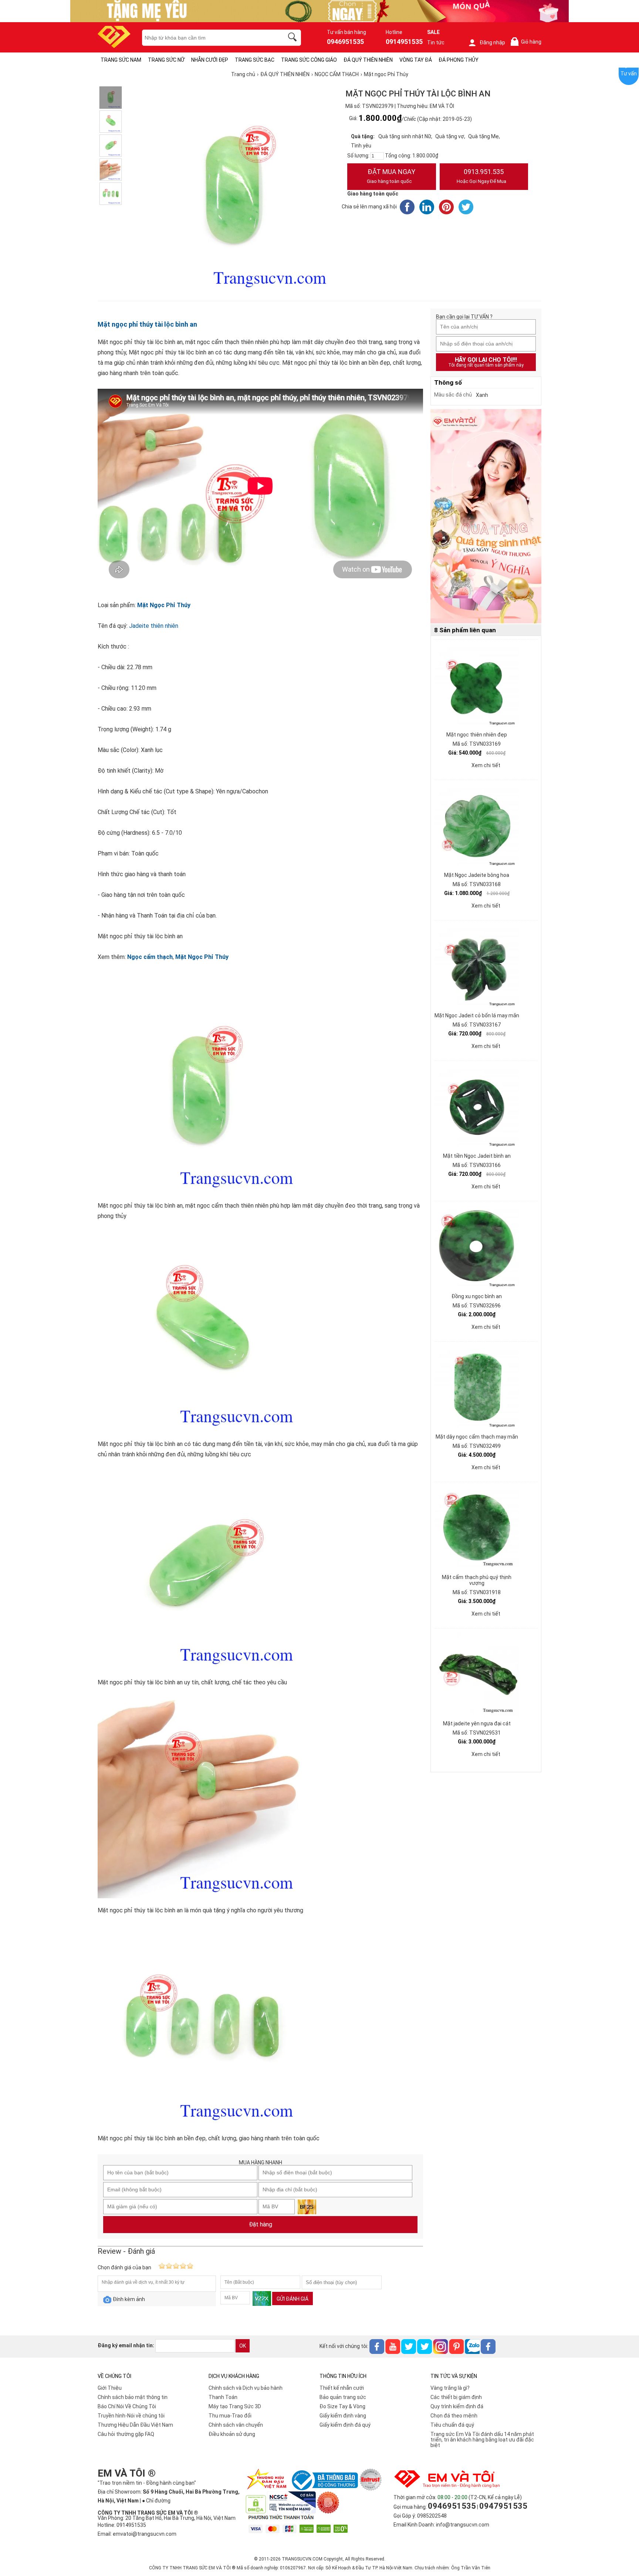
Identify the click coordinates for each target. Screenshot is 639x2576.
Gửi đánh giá (293, 2299)
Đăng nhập (492, 42)
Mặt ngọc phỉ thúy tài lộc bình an (147, 324)
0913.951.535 (481, 176)
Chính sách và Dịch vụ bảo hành (246, 2388)
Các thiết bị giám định (456, 2397)
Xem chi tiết (486, 765)
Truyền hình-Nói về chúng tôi (131, 2416)
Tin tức (436, 42)
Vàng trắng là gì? (450, 2388)
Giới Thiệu (110, 2388)
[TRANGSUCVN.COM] (114, 46)
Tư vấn (629, 74)
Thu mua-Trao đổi (230, 2416)
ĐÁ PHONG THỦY (459, 60)
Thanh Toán (223, 2397)
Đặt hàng (261, 2224)
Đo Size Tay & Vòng (342, 2406)
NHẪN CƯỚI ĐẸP (210, 60)
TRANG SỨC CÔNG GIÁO (309, 60)
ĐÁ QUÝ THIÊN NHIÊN (368, 60)
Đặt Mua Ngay (391, 176)
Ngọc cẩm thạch (150, 957)
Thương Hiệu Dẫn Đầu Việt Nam (135, 2425)
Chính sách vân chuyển (236, 2425)
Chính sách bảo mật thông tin (133, 2397)
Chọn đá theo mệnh (454, 2416)
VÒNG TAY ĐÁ (416, 60)
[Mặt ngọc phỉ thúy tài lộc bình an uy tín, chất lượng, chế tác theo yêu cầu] (111, 146)
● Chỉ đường (156, 2501)
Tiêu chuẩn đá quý (452, 2425)
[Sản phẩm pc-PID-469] (486, 517)
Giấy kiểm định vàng (343, 2416)
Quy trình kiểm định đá (457, 2406)
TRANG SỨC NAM (121, 60)
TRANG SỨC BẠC (255, 60)
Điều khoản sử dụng (232, 2434)
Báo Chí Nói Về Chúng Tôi (127, 2406)
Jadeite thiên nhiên (154, 626)
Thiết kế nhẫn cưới (342, 2388)
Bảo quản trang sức (343, 2397)
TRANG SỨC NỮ (166, 60)
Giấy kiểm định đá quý (345, 2425)
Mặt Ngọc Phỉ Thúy (164, 605)
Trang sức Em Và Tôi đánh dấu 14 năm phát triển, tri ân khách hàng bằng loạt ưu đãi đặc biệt (482, 2440)
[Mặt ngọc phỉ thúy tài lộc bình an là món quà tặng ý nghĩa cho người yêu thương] (111, 170)
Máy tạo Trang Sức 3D (235, 2406)
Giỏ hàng (527, 42)
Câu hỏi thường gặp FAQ (126, 2434)
